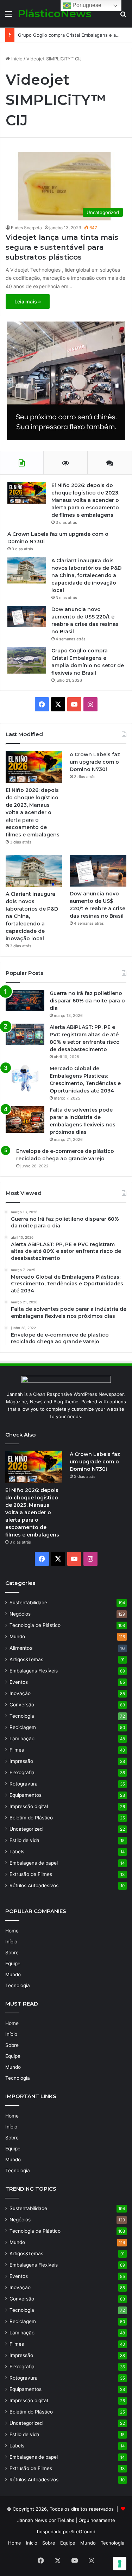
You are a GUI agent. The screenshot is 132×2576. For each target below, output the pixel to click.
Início (16, 59)
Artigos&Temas (26, 1659)
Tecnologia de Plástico (35, 1625)
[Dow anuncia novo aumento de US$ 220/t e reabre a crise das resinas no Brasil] (27, 617)
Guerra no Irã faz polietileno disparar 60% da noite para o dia (87, 1001)
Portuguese (86, 5)
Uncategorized (26, 1829)
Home (12, 1931)
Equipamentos (26, 1795)
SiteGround (83, 2531)
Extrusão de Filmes (31, 1874)
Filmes (17, 1750)
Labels (17, 1852)
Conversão (22, 1705)
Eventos (19, 1682)
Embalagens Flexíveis (34, 1671)
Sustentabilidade (28, 1603)
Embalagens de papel (34, 1863)
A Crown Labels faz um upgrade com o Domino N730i (95, 762)
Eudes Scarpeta (26, 228)
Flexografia (22, 1772)
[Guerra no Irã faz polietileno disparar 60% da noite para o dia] (25, 1000)
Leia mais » (28, 301)
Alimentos (21, 1648)
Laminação (22, 1739)
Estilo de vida (24, 1840)
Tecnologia (22, 1716)
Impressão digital (29, 1806)
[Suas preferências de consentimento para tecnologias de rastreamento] (120, 2564)
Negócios (20, 1614)
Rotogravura (24, 1784)
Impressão (21, 1761)
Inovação (20, 1693)
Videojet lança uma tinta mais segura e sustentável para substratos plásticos (62, 247)
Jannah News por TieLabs (46, 2520)
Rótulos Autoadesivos (34, 1885)
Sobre (12, 1953)
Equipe (13, 1964)
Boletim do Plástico (31, 1818)
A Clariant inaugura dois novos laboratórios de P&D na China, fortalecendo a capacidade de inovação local (86, 575)
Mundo (17, 1636)
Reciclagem (23, 1727)
